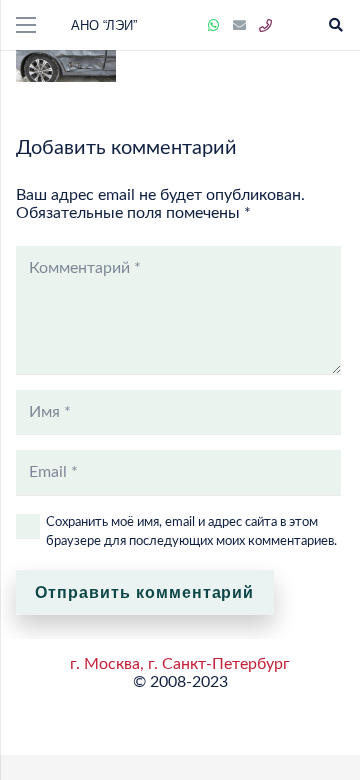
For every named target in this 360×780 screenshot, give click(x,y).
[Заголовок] (266, 26)
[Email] (240, 26)
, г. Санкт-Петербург (215, 664)
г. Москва (105, 664)
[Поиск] (335, 25)
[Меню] (26, 25)
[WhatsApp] (214, 26)
